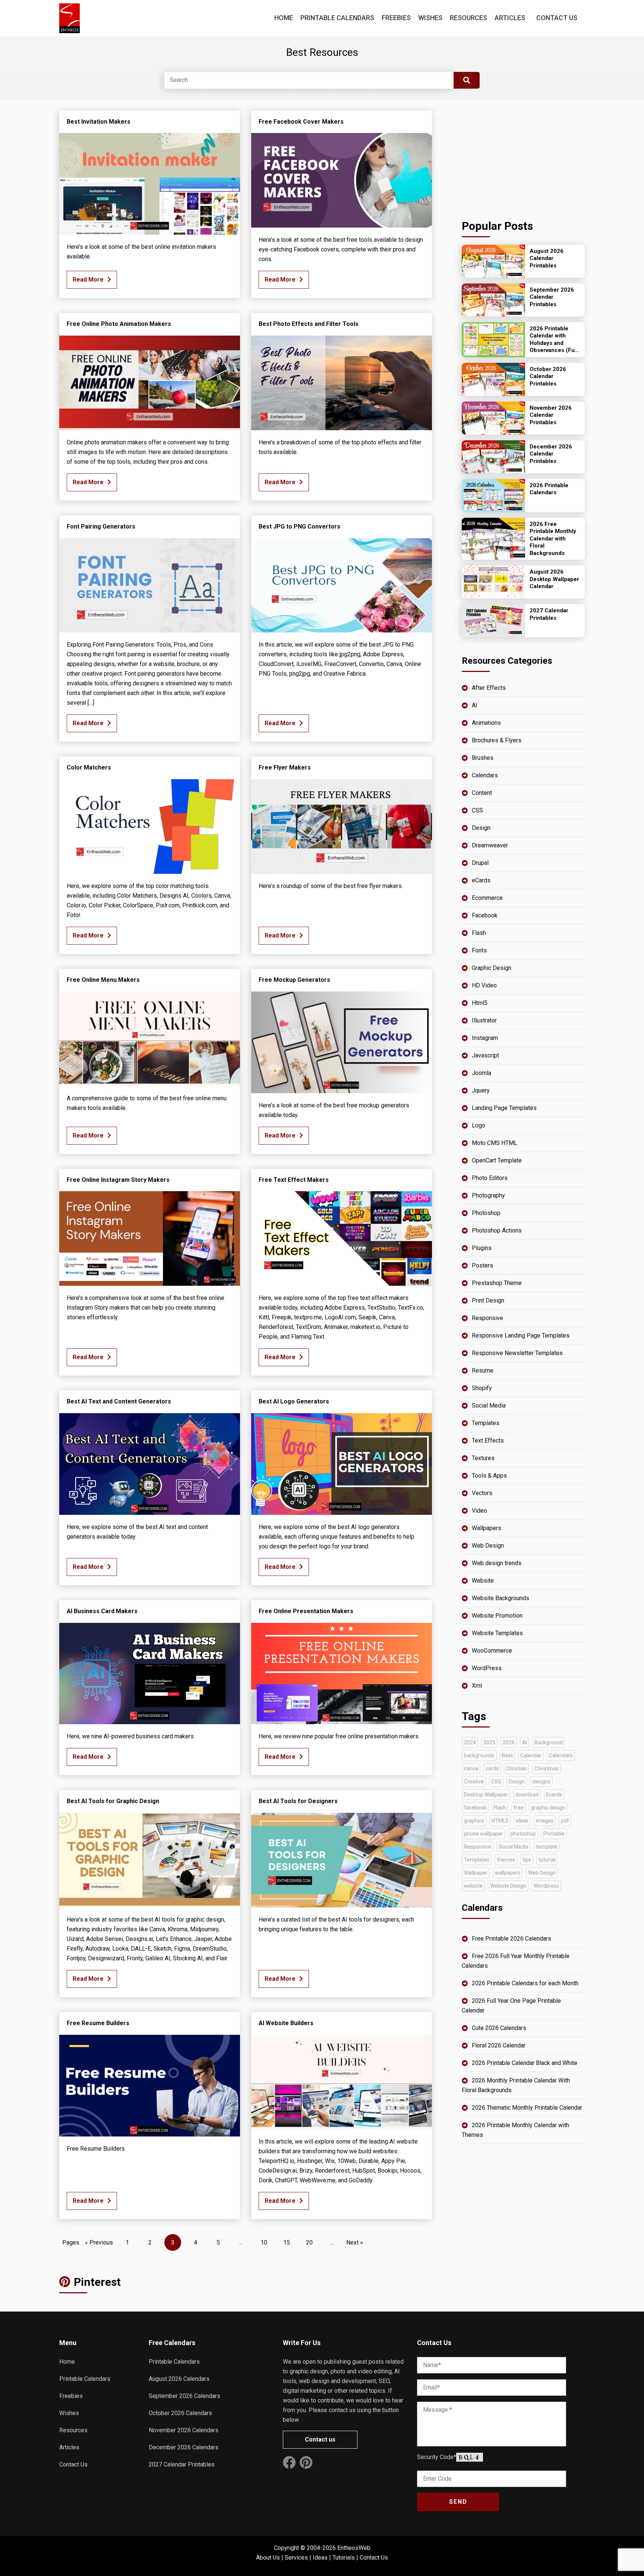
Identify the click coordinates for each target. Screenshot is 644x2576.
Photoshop (486, 1213)
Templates (486, 1423)
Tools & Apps (489, 1476)
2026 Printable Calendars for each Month (525, 1983)
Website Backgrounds (501, 1598)
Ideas (320, 2558)
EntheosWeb (354, 2548)
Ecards (554, 1795)
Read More (88, 280)
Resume (483, 1371)
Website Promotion (497, 1616)
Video (479, 1511)
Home (284, 18)
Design (481, 828)
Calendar (531, 1755)
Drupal (480, 863)
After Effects (489, 688)
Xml (477, 1686)
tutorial (547, 1860)
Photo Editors (490, 1178)
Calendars (485, 775)
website (473, 1886)
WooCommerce (492, 1651)
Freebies (396, 18)
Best (507, 1755)
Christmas (547, 1768)
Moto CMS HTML (495, 1143)
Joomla (482, 1073)
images (545, 1821)
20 (309, 2242)
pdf (565, 1821)
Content (482, 793)
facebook (475, 1808)
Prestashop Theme (497, 1283)
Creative (474, 1782)
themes (506, 1860)
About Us (268, 2558)
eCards (481, 880)
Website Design (508, 1886)
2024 (470, 1742)
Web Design (488, 1546)
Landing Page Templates (504, 1108)
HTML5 (500, 1821)
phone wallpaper (484, 1834)
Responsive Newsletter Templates (517, 1353)
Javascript (485, 1055)
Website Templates (497, 1633)
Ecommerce (487, 898)
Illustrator (484, 1020)
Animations (486, 723)
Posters (482, 1265)
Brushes (483, 758)
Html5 (480, 1003)
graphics (474, 1821)
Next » (355, 2242)
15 (287, 2242)
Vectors (482, 1493)
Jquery (481, 1090)
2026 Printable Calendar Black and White (525, 2063)
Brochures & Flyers (497, 740)
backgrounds (479, 1755)
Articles (510, 18)
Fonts (479, 950)
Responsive (487, 1318)
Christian (517, 1768)
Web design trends (497, 1563)
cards (492, 1768)
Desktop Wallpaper (486, 1795)
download (527, 1795)
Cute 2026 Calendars (499, 2028)
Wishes (430, 18)
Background (549, 1742)
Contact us (320, 2439)
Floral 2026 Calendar (499, 2045)
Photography (488, 1195)
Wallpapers (487, 1528)
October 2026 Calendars (180, 2413)
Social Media (489, 1406)
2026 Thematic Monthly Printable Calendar (527, 2108)
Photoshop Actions (497, 1230)
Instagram (485, 1038)
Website (483, 1581)
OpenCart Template (497, 1160)
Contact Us (557, 18)
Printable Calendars (337, 18)
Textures (483, 1458)
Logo (479, 1125)
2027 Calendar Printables (182, 2464)
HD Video (484, 985)
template (547, 1847)
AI (475, 705)
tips (527, 1860)
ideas (522, 1821)
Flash (479, 933)
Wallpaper (476, 1873)
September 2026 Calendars (184, 2396)
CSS (477, 810)
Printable (554, 1834)
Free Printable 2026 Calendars (512, 1939)
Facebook (485, 915)
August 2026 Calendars (179, 2379)
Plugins (482, 1248)
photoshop (523, 1834)
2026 (509, 1742)
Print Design (488, 1300)
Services (296, 2558)
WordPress (487, 1668)
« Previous (99, 2242)
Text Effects (488, 1441)
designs (541, 1782)
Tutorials (344, 2558)
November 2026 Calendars (184, 2430)
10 (264, 2242)
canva (471, 1768)
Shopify (482, 1388)
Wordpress (546, 1886)
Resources (468, 18)
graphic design (548, 1808)
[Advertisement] (523, 157)
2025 (489, 1742)
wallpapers (508, 1873)
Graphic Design (492, 968)
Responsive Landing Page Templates (521, 1335)
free (519, 1808)
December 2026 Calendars (184, 2447)
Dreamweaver (490, 845)
